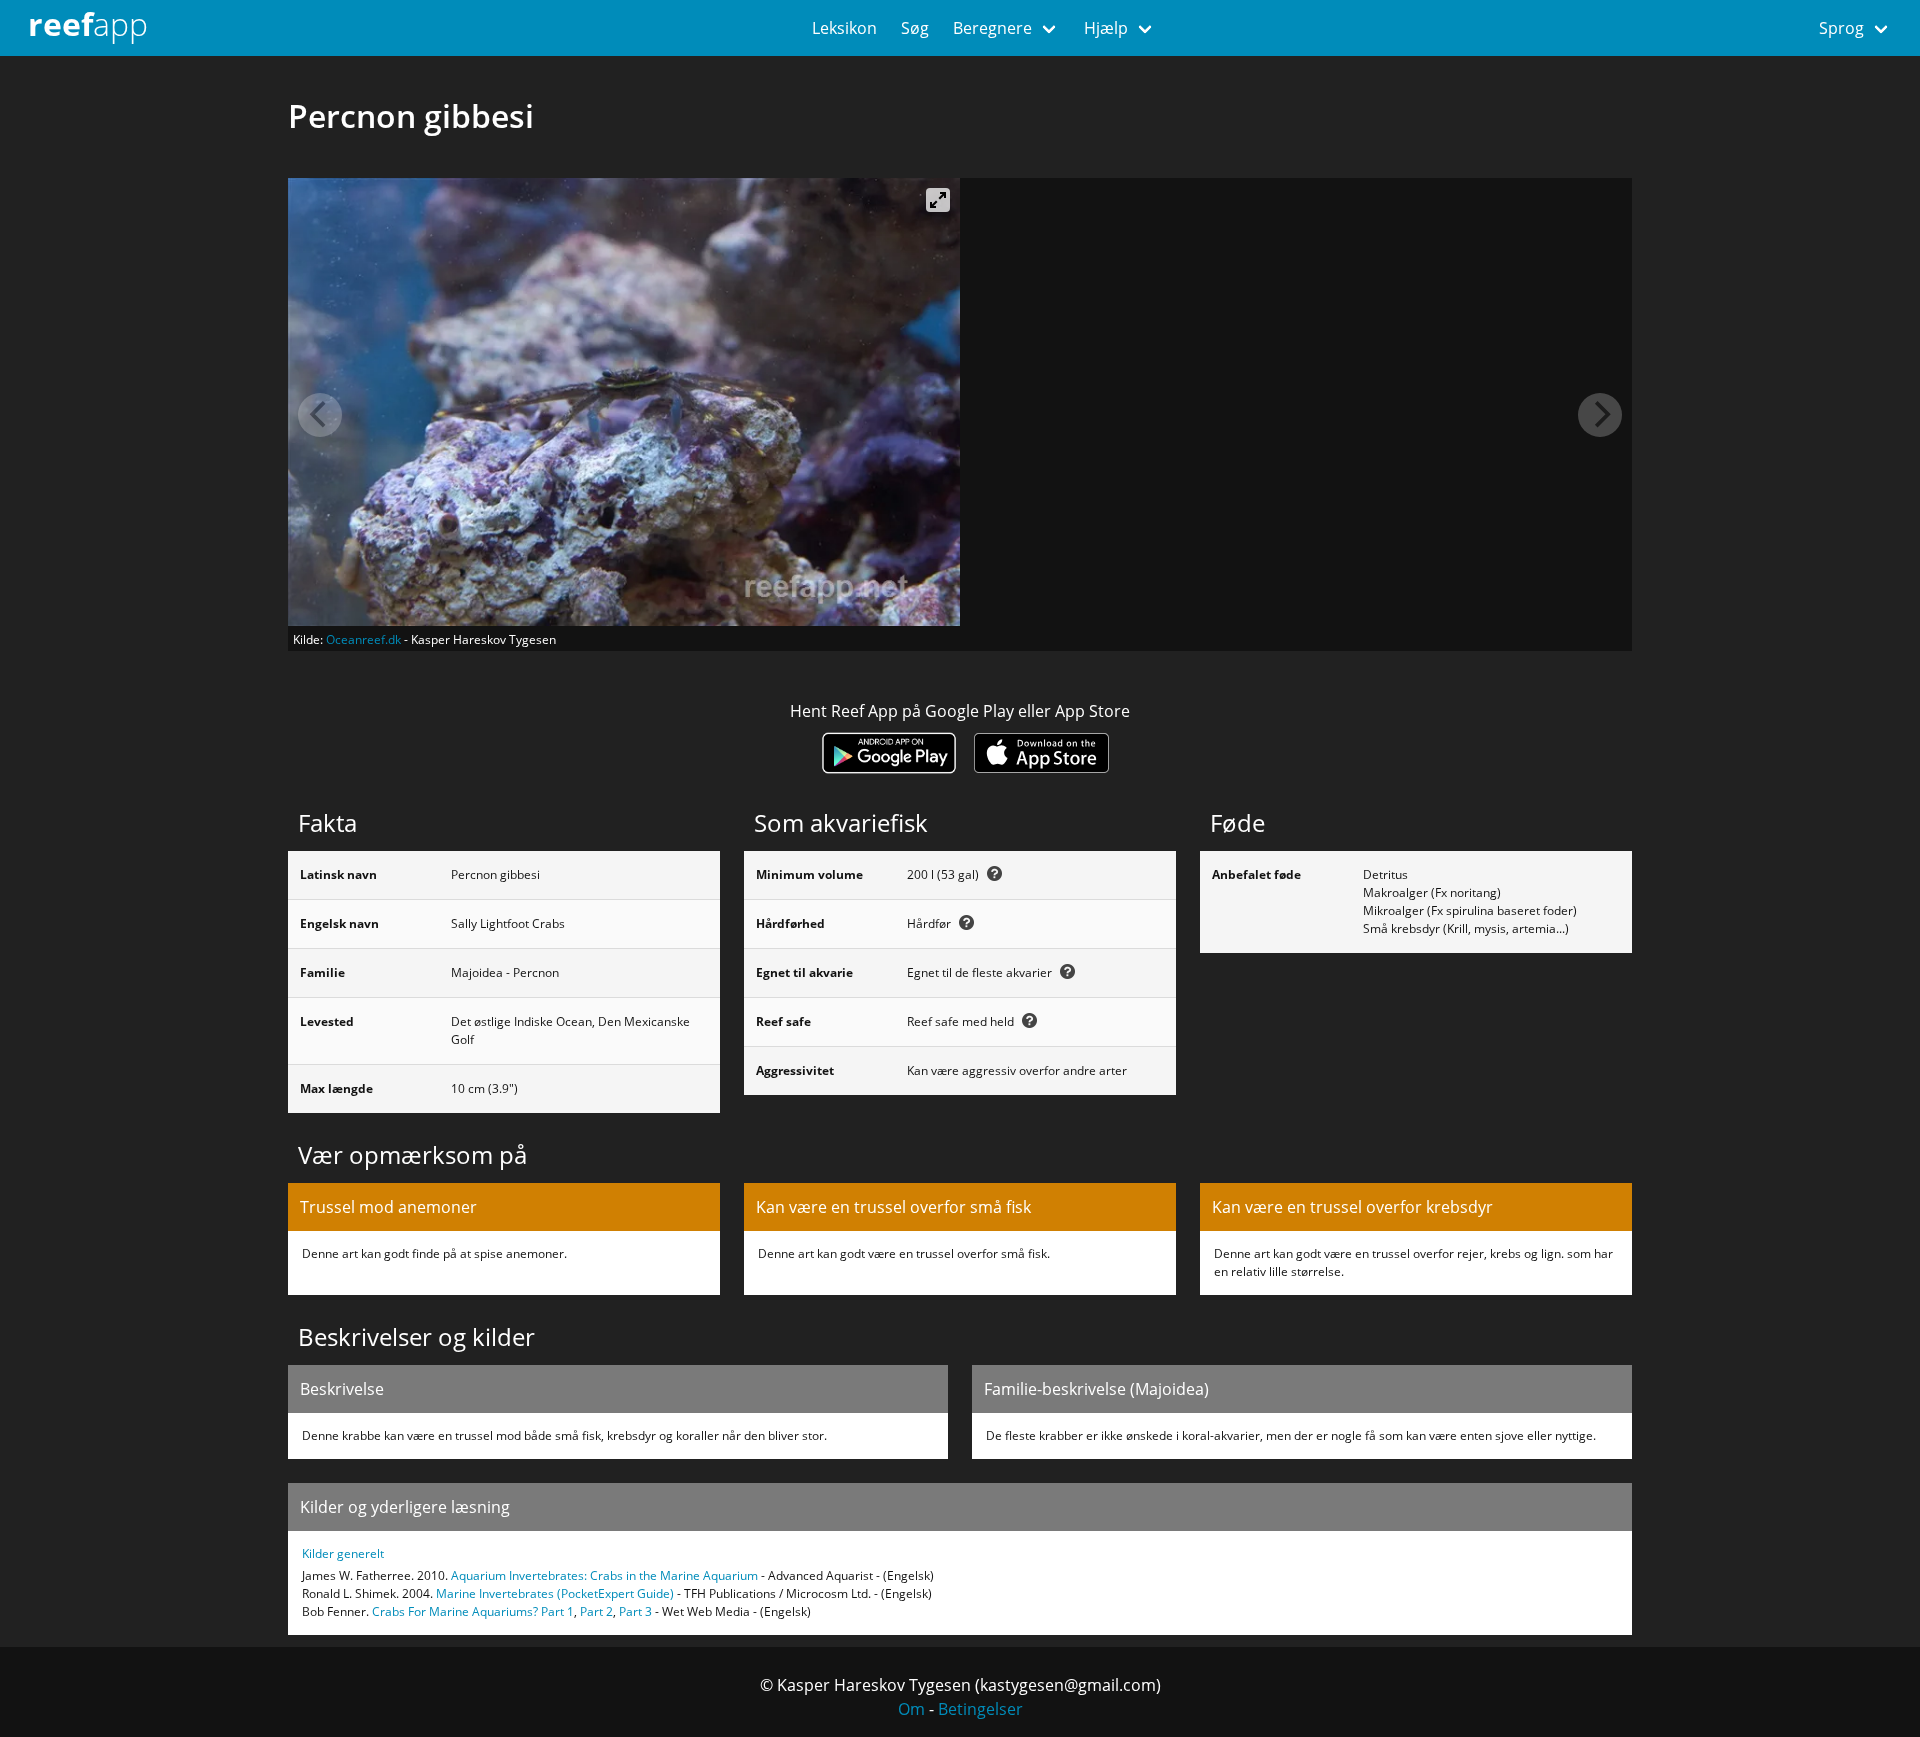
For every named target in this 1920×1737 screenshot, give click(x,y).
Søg (915, 28)
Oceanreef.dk (363, 639)
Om (911, 1709)
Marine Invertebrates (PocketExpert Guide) (555, 1593)
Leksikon (844, 28)
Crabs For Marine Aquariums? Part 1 (473, 1611)
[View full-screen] (938, 200)
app (88, 23)
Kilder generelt (343, 1553)
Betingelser (980, 1709)
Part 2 (596, 1611)
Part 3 (635, 1611)
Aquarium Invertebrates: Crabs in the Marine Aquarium (604, 1575)
